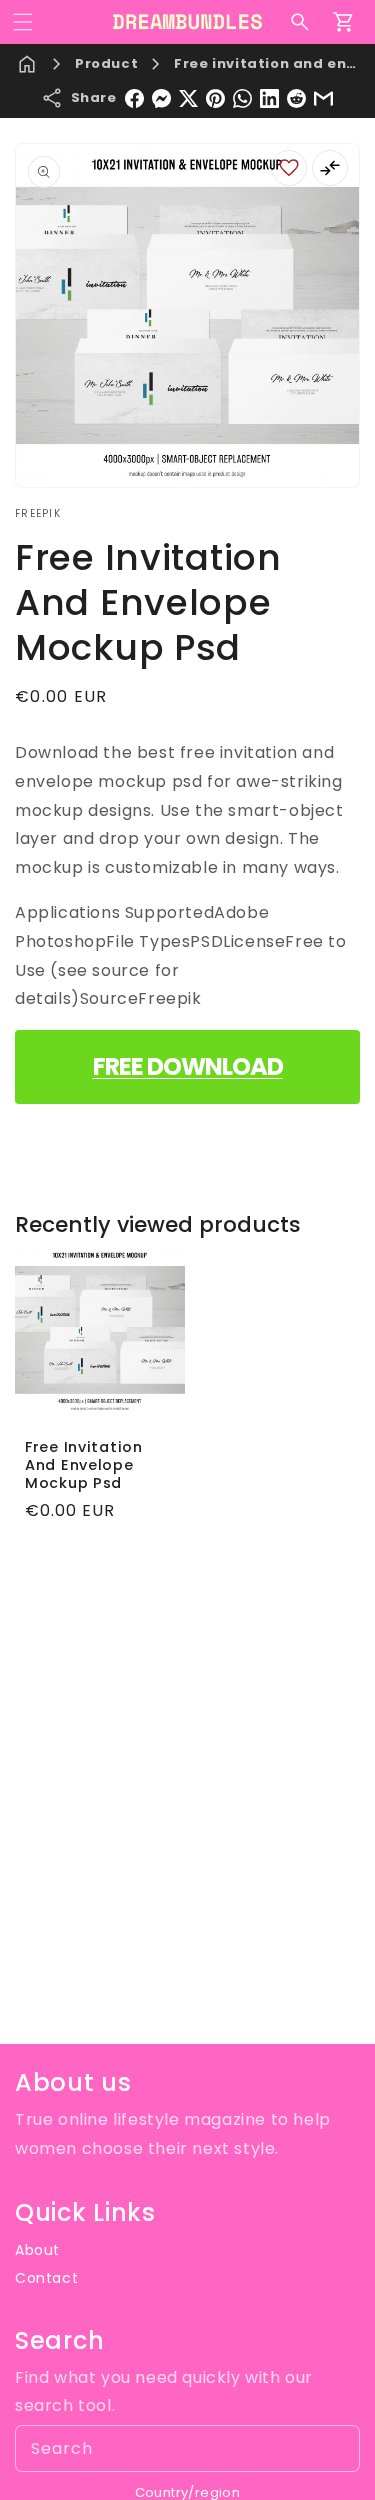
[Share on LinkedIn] (269, 98)
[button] (23, 22)
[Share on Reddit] (296, 98)
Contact (46, 2278)
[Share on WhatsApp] (242, 98)
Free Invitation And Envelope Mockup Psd (84, 1465)
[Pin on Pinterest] (215, 98)
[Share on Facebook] (134, 98)
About (37, 2250)
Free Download (188, 1066)
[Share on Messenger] (161, 98)
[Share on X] (188, 98)
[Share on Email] (323, 98)
